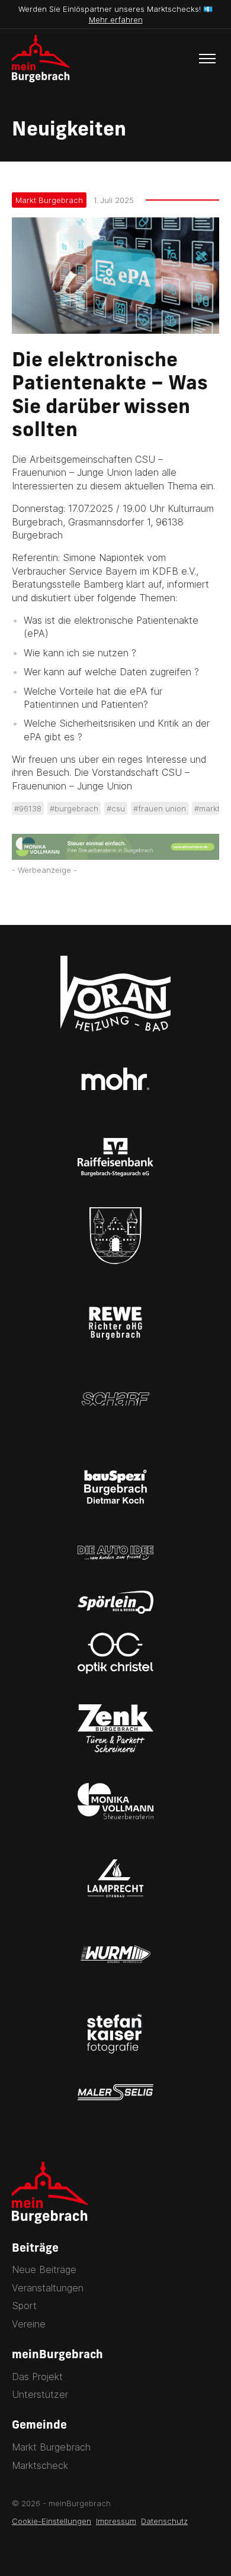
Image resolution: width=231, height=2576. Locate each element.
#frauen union (160, 808)
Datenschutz (164, 2521)
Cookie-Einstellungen (52, 2521)
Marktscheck (40, 2465)
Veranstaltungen (48, 2288)
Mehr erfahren (116, 20)
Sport (24, 2306)
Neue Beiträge (44, 2269)
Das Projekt (37, 2377)
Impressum (116, 2521)
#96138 (28, 808)
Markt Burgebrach (49, 200)
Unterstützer (40, 2394)
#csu (116, 808)
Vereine (29, 2324)
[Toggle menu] (207, 59)
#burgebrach (74, 808)
